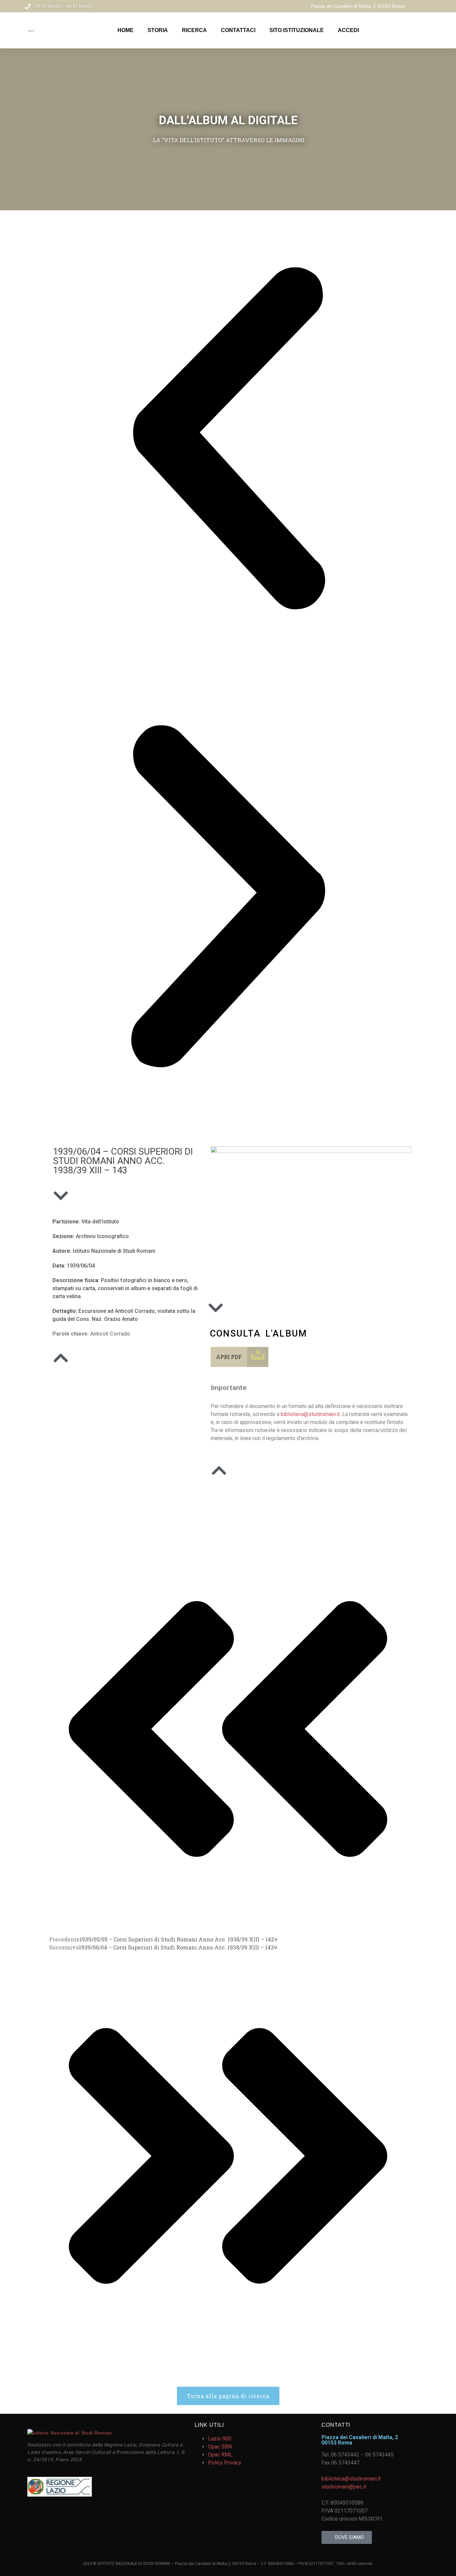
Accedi (348, 30)
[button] (228, 439)
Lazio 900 (220, 2439)
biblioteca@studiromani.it (310, 1414)
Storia (158, 30)
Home (126, 30)
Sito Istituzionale (297, 30)
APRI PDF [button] (229, 1357)
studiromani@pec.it (344, 2487)
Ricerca (194, 30)
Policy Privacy (225, 2463)
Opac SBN (220, 2447)
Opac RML (220, 2455)
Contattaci (238, 30)
